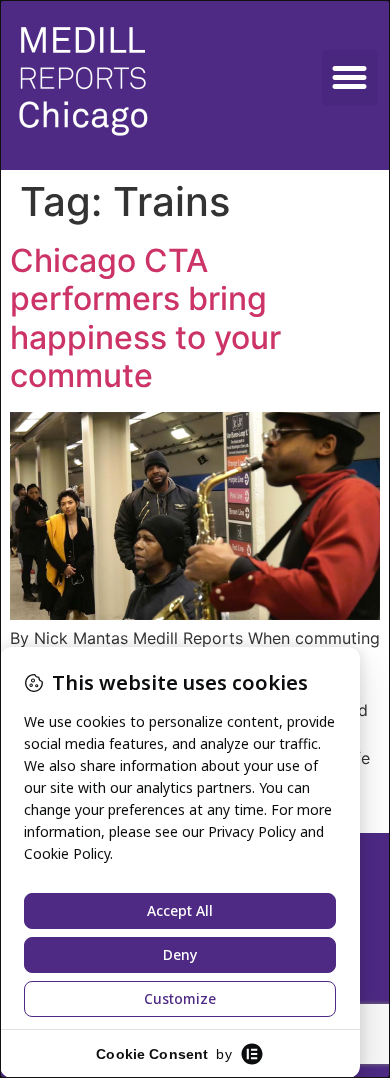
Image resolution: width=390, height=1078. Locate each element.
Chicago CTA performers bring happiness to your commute (145, 318)
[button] (350, 78)
